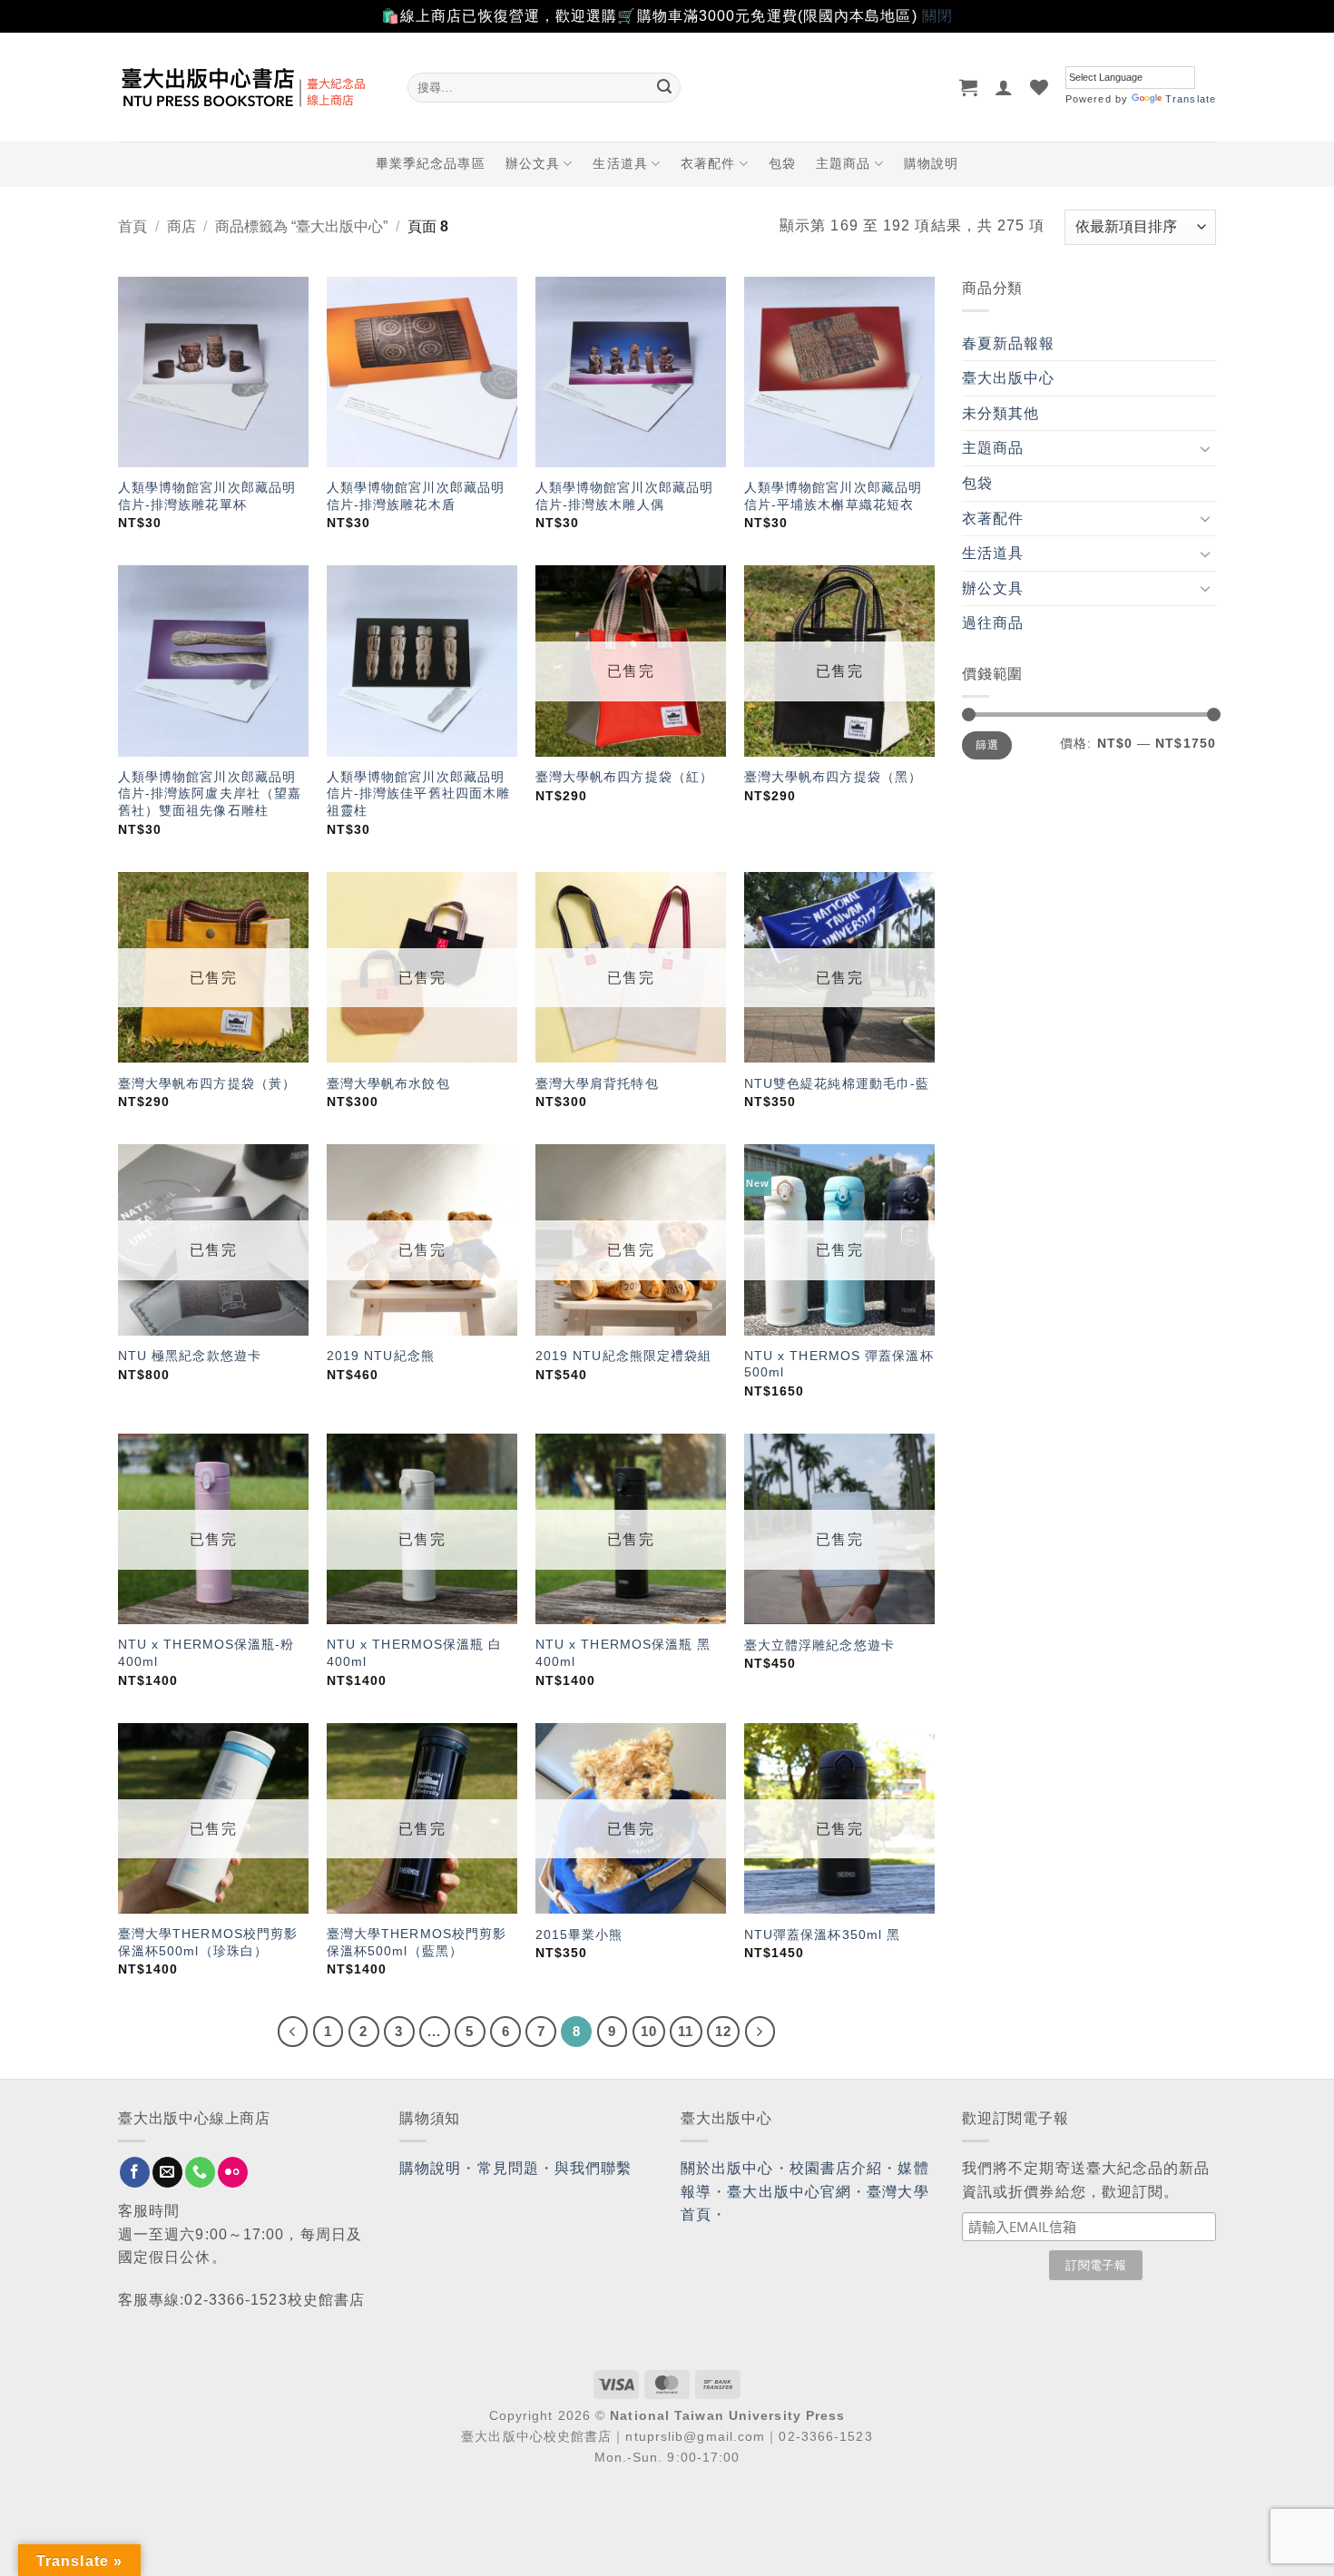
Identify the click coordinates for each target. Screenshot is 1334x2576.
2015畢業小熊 (579, 1934)
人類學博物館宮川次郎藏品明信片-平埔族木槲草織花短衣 (833, 496)
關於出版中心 (727, 2168)
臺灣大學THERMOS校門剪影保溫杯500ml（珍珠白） (208, 1942)
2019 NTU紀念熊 (381, 1356)
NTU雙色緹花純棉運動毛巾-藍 (837, 1083)
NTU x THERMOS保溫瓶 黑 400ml (623, 1653)
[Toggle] (1205, 448)
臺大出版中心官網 (789, 2192)
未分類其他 (1001, 413)
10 (649, 2031)
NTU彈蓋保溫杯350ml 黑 (823, 1934)
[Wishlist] (1040, 87)
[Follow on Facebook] (135, 2172)
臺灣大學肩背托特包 (597, 1083)
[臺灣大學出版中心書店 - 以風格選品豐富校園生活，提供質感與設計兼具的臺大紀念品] (249, 87)
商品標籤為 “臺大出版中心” (301, 226)
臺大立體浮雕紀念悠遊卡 (819, 1645)
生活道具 (620, 163)
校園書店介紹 (836, 2168)
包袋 (782, 163)
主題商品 (843, 163)
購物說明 (931, 163)
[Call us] (200, 2172)
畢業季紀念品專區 (431, 163)
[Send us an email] (167, 2172)
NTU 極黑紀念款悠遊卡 (190, 1356)
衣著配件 (708, 163)
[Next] (760, 2032)
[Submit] (664, 87)
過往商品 (993, 623)
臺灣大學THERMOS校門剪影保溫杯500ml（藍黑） (417, 1942)
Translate (1191, 99)
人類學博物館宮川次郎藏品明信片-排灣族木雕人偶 (624, 496)
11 (686, 2031)
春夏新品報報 (1009, 343)
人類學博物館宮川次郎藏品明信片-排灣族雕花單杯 (207, 496)
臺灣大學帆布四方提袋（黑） (833, 777)
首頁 (132, 226)
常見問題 (508, 2168)
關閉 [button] (937, 16)
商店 (181, 226)
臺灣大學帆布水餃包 (388, 1083)
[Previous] (293, 2032)
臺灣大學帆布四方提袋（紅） (624, 777)
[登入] (1004, 87)
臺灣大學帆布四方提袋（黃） (207, 1083)
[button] (969, 87)
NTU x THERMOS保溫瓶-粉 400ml (206, 1653)
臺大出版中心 (1009, 378)
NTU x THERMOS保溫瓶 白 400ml (415, 1653)
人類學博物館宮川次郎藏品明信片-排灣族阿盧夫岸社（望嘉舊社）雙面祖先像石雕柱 (210, 793)
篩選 (987, 745)
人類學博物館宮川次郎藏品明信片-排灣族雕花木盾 (416, 496)
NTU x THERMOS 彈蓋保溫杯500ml (839, 1364)
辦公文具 (533, 163)
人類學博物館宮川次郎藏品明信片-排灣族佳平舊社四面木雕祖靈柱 (418, 793)
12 (723, 2031)
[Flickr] (233, 2172)
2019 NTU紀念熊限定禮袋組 (624, 1356)
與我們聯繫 (593, 2168)
